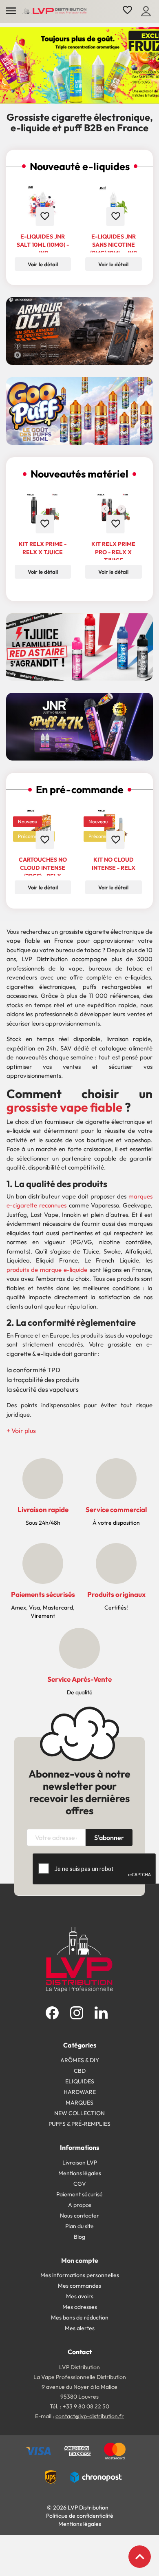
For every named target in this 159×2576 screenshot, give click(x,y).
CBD (80, 2071)
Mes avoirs (80, 2296)
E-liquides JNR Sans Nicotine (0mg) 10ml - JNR (114, 245)
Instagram (77, 2013)
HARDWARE (80, 2092)
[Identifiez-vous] (146, 10)
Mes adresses (80, 2307)
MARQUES (79, 2103)
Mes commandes (79, 2286)
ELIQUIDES (80, 2081)
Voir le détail (43, 572)
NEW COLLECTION (79, 2113)
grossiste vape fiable (64, 1107)
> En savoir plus (86, 471)
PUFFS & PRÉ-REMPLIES (79, 2124)
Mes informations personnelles (80, 2275)
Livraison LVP (80, 2163)
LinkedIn (101, 2013)
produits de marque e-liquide (47, 1270)
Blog (79, 2237)
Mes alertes (80, 2328)
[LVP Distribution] (79, 1959)
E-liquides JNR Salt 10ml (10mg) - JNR (43, 245)
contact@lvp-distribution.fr (90, 2416)
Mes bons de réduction (80, 2317)
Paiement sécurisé (79, 2194)
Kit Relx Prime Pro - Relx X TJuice (113, 552)
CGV (80, 2184)
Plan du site (79, 2226)
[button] (21, 1431)
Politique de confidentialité (80, 2516)
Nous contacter (79, 2216)
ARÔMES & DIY (80, 2060)
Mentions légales (80, 2173)
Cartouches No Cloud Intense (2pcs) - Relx (43, 868)
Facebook (52, 2013)
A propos (80, 2205)
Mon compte (80, 2260)
